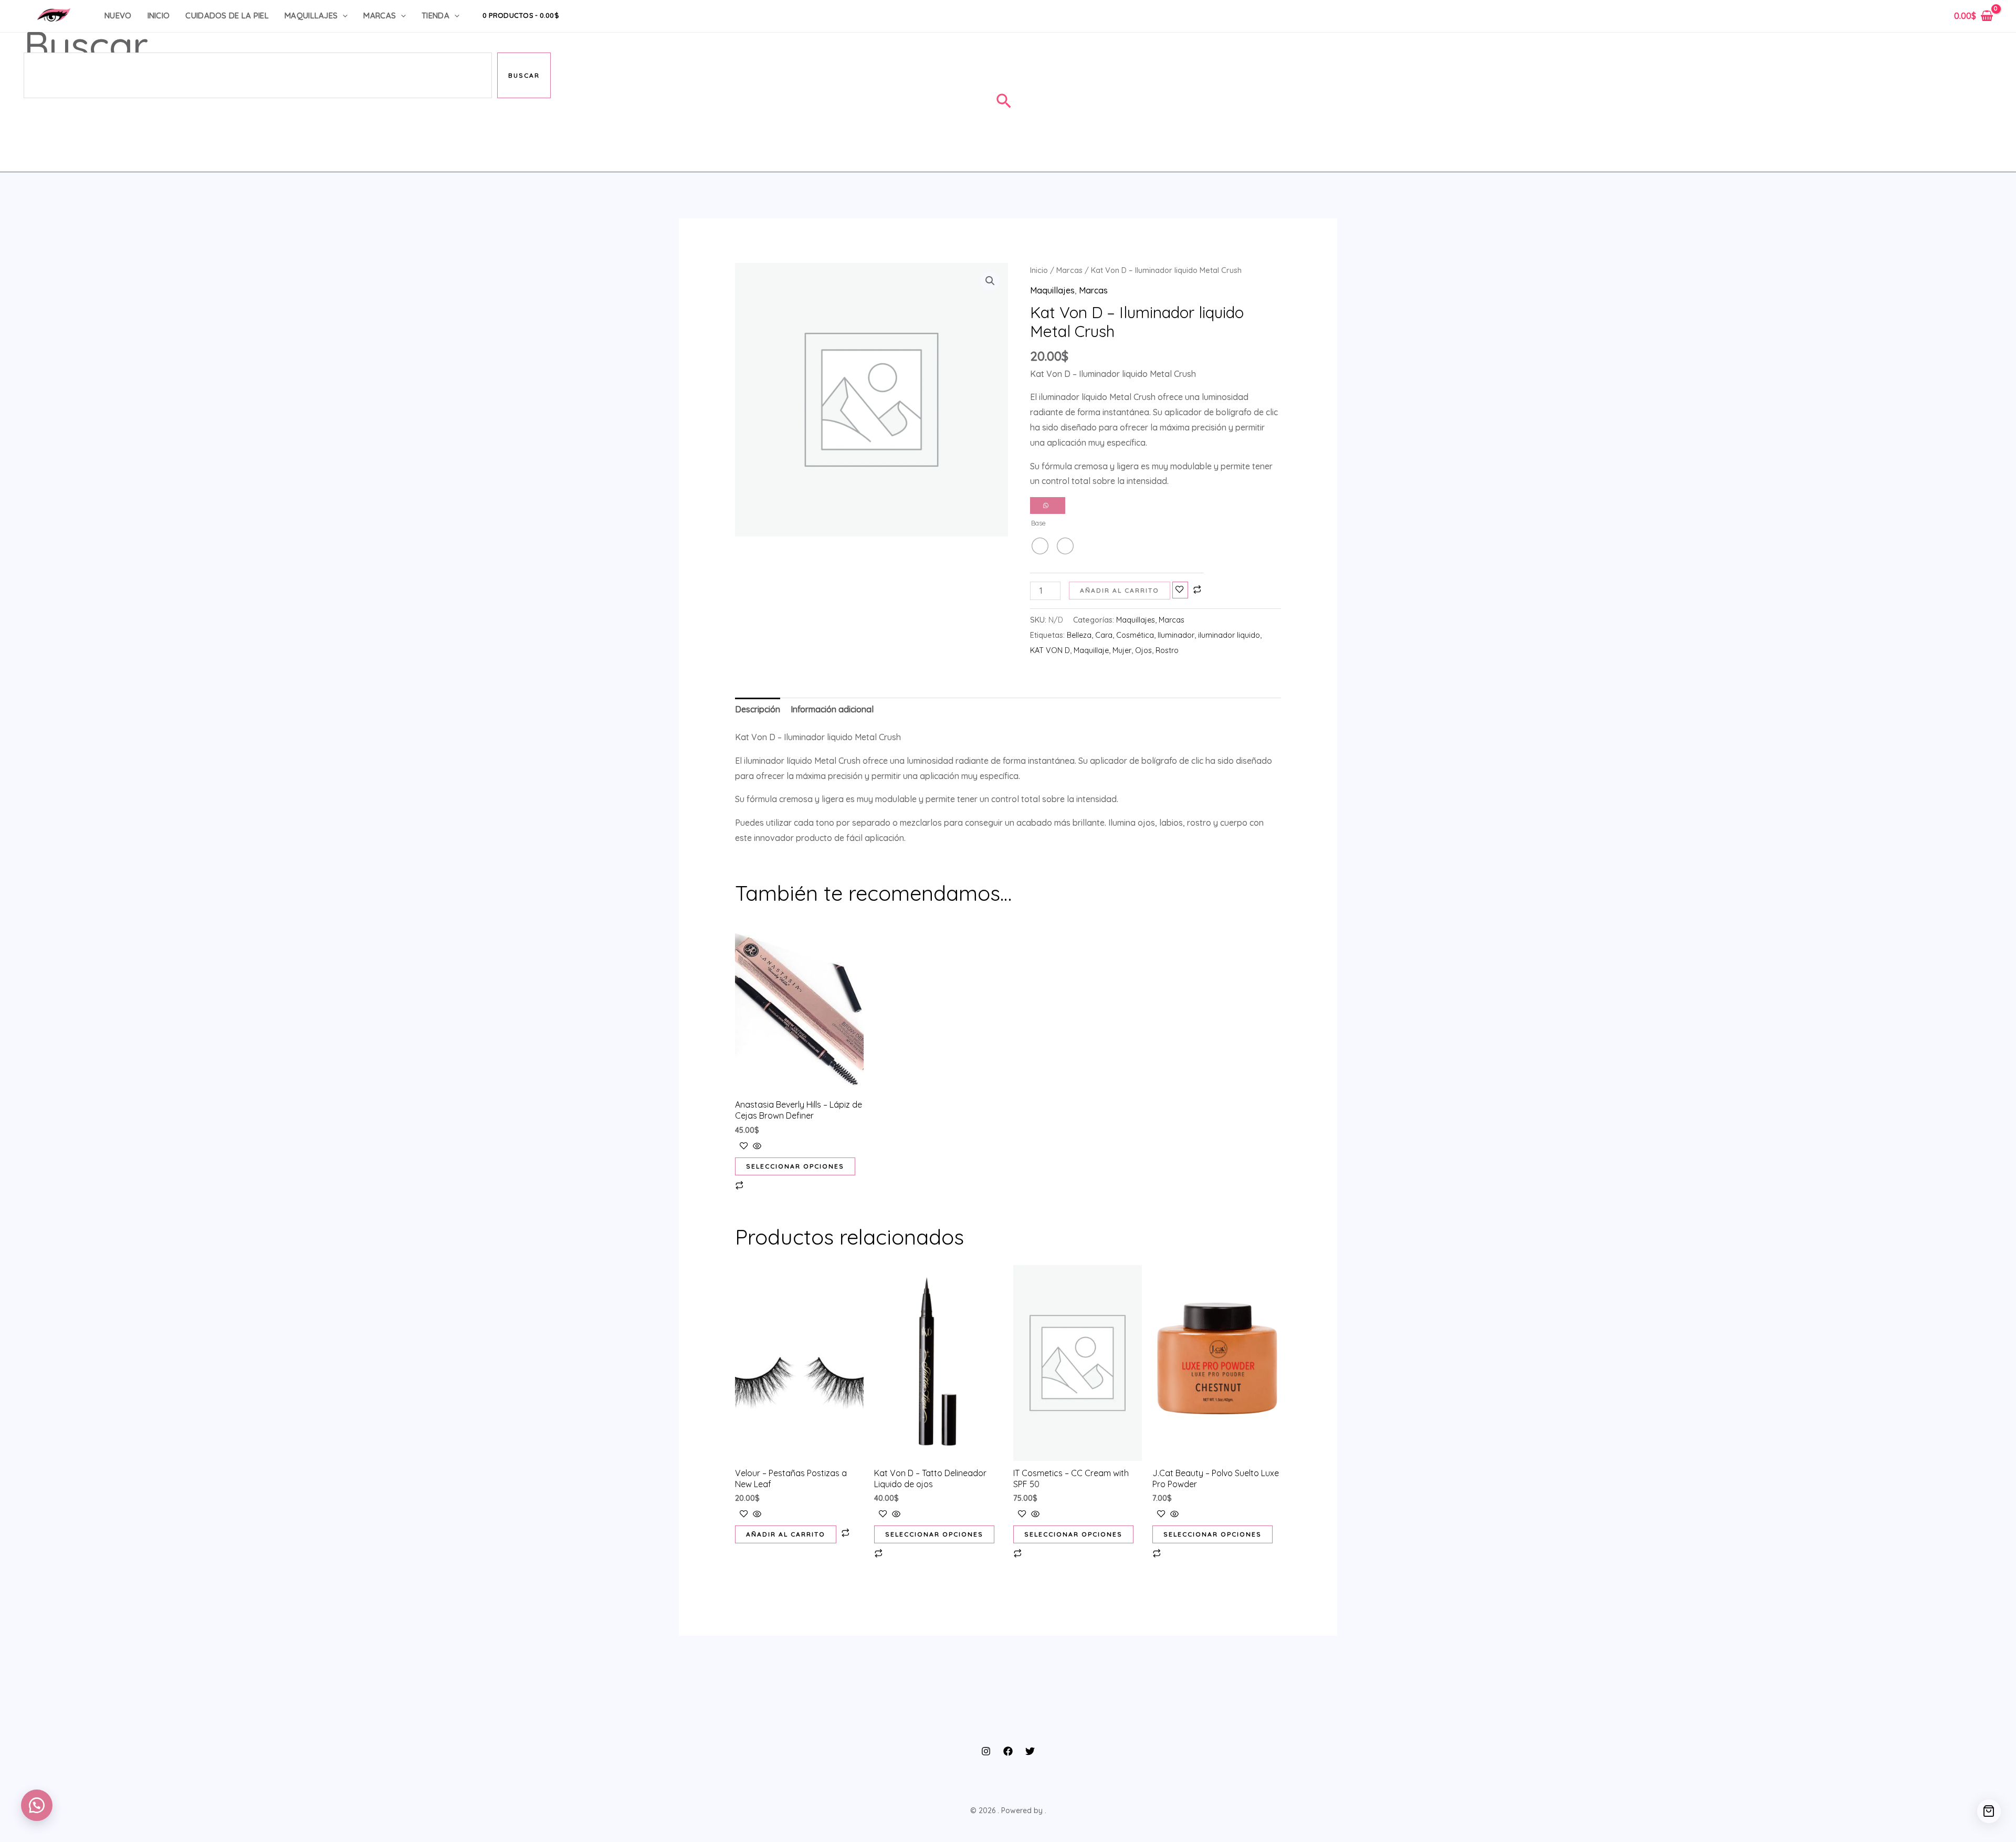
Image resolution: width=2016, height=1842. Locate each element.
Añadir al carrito (1120, 590)
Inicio (1039, 270)
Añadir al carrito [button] (786, 1534)
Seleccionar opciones (795, 1166)
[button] (343, 16)
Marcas (1069, 270)
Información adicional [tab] (832, 709)
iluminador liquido (1229, 635)
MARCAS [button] (380, 15)
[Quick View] (756, 1146)
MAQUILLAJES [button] (311, 15)
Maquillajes (1052, 290)
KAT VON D (1050, 650)
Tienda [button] (435, 15)
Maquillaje (1091, 650)
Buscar (86, 45)
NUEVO (118, 15)
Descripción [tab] (758, 709)
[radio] (1040, 546)
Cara (1104, 635)
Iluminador (1176, 635)
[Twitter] (1030, 1751)
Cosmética (1135, 635)
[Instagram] (986, 1751)
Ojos (1143, 650)
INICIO (159, 15)
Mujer (1122, 650)
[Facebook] (1008, 1751)
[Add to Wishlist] (1180, 590)
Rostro (1167, 650)
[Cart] (1989, 1811)
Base (1038, 523)
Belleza (1079, 635)
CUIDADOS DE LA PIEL (227, 15)
